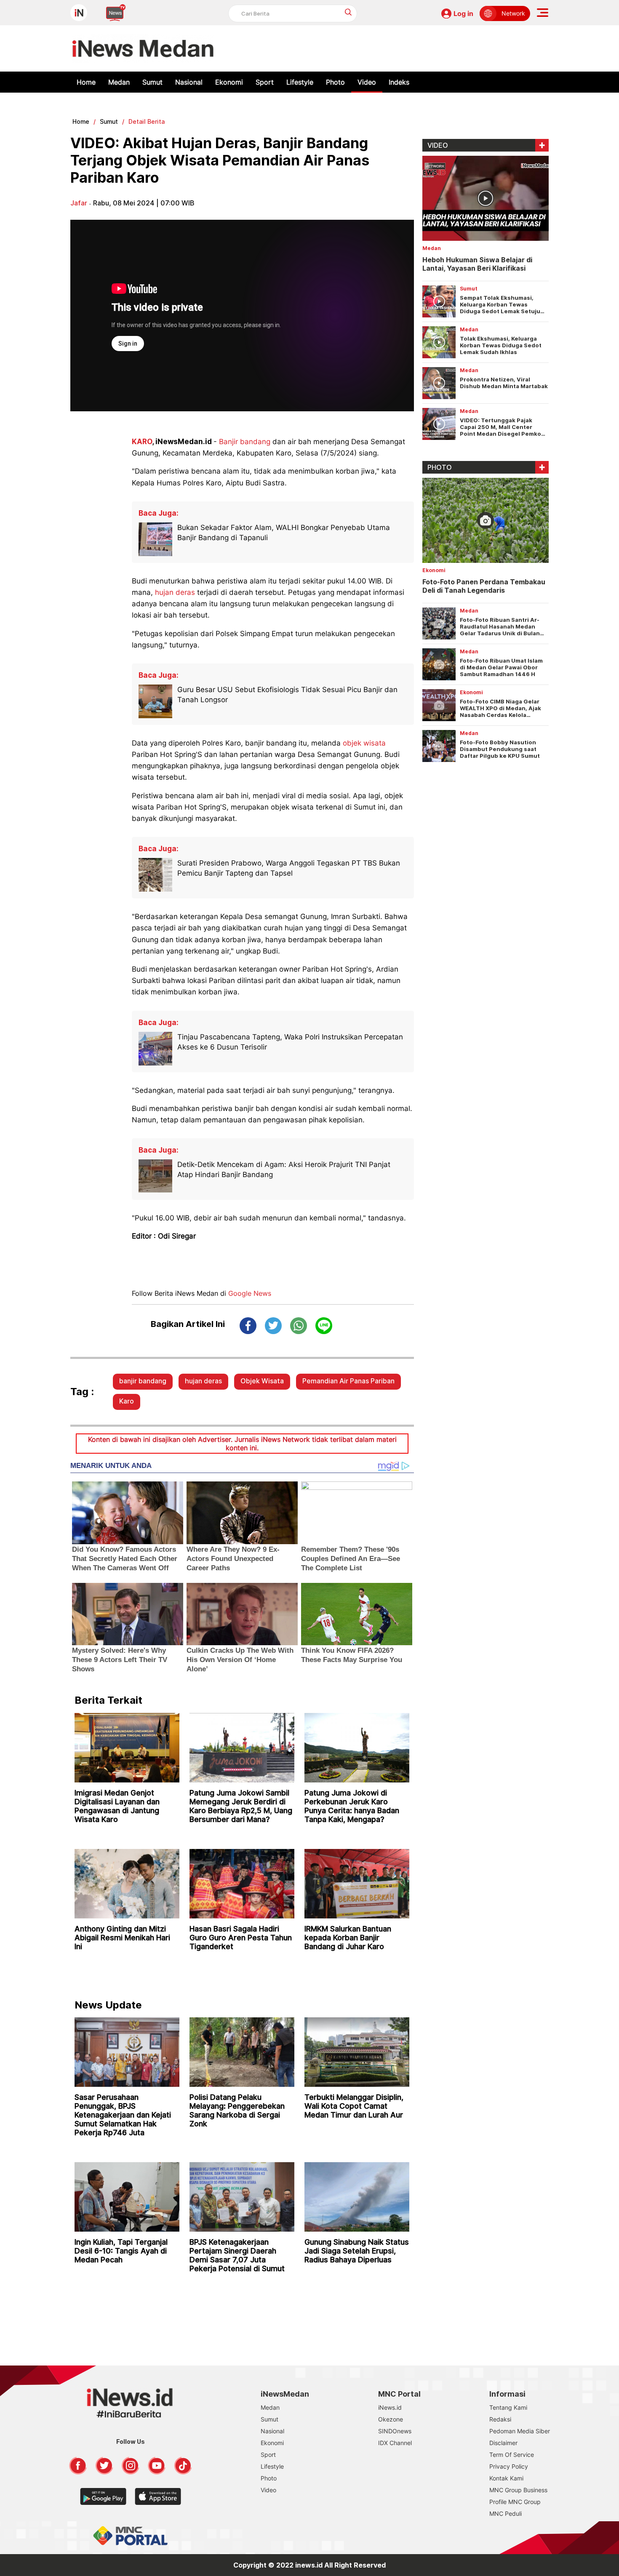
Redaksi (500, 2419)
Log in (463, 13)
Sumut (152, 82)
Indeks (399, 82)
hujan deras (175, 592)
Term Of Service (512, 2455)
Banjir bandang (245, 442)
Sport (265, 82)
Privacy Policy (509, 2466)
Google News (250, 1293)
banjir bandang (143, 1381)
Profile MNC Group (515, 2502)
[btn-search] (348, 12)
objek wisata (364, 743)
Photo (335, 82)
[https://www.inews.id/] (143, 48)
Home (86, 82)
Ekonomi (229, 82)
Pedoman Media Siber (520, 2431)
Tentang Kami (508, 2407)
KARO (142, 442)
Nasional (189, 82)
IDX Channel (395, 2443)
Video (367, 82)
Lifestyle (300, 82)
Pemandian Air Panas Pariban (348, 1381)
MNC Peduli (506, 2513)
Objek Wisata (262, 1381)
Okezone (391, 2419)
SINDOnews (395, 2431)
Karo (127, 1401)
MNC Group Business (518, 2490)
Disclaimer (503, 2443)
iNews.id (390, 2407)
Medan (119, 82)
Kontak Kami (506, 2478)
